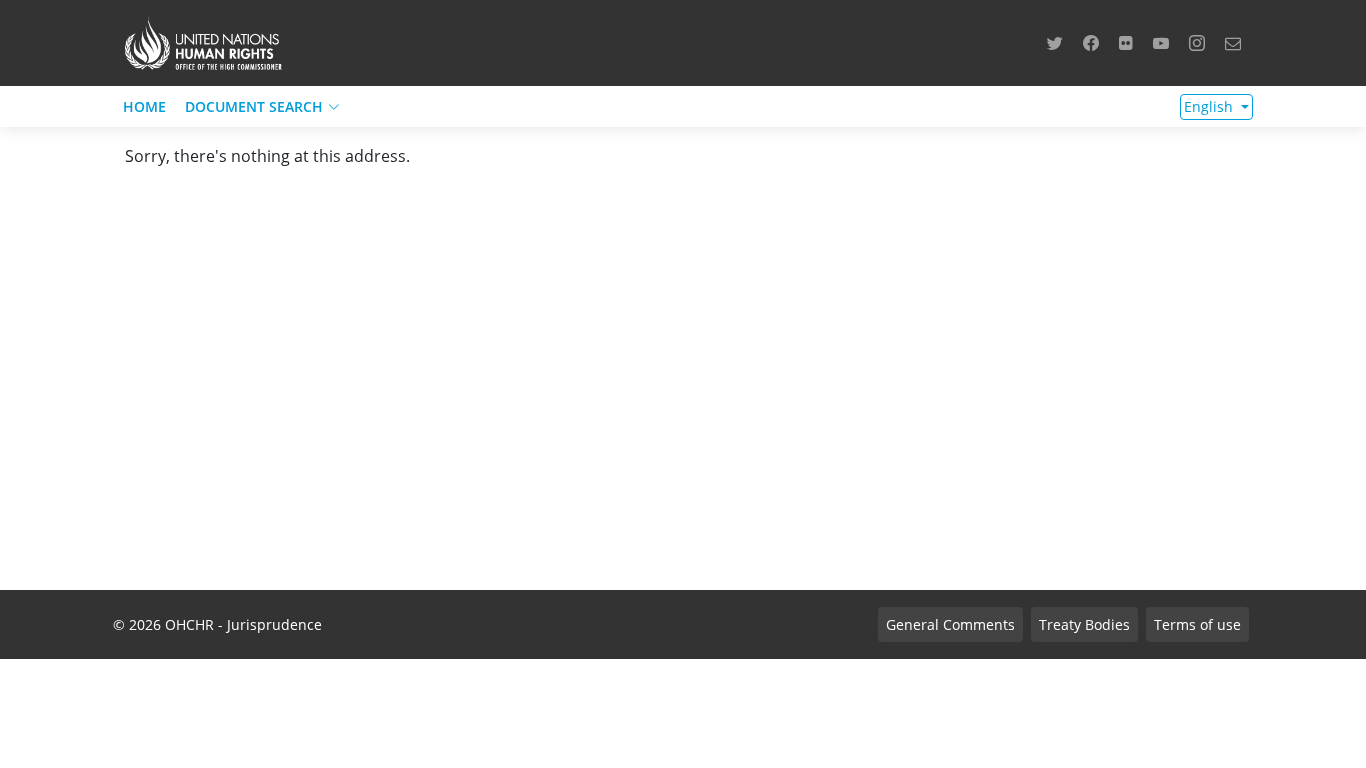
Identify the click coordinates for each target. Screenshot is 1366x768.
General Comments (950, 624)
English (1210, 106)
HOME (144, 106)
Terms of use (1197, 624)
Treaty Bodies (1084, 624)
